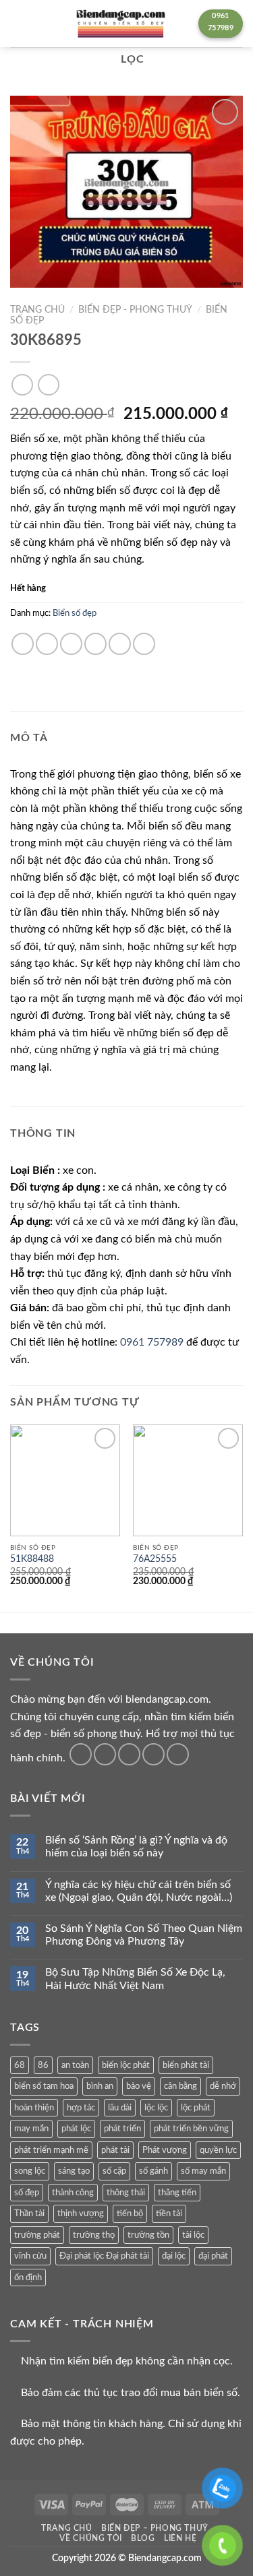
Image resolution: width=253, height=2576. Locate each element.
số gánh (153, 2171)
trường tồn (148, 2235)
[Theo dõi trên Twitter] (129, 1754)
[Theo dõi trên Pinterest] (178, 1754)
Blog (143, 2538)
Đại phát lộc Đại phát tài (104, 2256)
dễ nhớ (223, 2086)
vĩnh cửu (30, 2256)
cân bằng (180, 2086)
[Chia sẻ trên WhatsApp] (23, 644)
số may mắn (203, 2171)
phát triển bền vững (191, 2129)
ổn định (28, 2277)
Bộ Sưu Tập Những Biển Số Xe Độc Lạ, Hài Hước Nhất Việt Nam (135, 1979)
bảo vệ (139, 2086)
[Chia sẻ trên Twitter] (71, 644)
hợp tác (81, 2108)
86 (43, 2065)
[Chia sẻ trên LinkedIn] (144, 644)
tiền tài (169, 2213)
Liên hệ (180, 2538)
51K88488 (32, 1559)
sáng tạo (74, 2171)
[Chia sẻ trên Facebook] (47, 644)
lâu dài (120, 2108)
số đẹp (27, 2193)
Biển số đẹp (75, 613)
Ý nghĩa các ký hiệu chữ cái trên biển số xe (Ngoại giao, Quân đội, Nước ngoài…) (139, 1891)
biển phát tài (186, 2065)
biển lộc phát (126, 2065)
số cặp (114, 2171)
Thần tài (29, 2213)
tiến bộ (130, 2213)
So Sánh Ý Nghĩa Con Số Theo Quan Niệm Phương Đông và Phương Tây (144, 1935)
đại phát (213, 2256)
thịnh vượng (81, 2213)
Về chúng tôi (90, 2538)
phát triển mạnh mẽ (51, 2150)
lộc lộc (156, 2108)
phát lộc (76, 2129)
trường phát (37, 2235)
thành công (73, 2193)
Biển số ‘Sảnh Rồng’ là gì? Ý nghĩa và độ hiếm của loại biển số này (136, 1847)
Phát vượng (165, 2150)
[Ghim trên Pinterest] (120, 644)
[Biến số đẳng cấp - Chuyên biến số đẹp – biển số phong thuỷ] (121, 24)
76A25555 (155, 1559)
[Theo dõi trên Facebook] (81, 1754)
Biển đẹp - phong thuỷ (135, 310)
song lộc (30, 2171)
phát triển (122, 2129)
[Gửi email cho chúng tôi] (153, 1754)
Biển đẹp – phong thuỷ (155, 2528)
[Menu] (18, 23)
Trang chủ (37, 310)
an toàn (75, 2065)
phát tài (115, 2150)
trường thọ (94, 2235)
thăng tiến (177, 2193)
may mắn (31, 2129)
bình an (100, 2086)
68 (20, 2065)
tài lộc (193, 2235)
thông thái (126, 2193)
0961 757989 (152, 1342)
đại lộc (174, 2256)
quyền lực (218, 2150)
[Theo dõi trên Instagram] (105, 1754)
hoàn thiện (34, 2108)
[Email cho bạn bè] (95, 644)
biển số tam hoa (44, 2086)
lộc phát (196, 2108)
